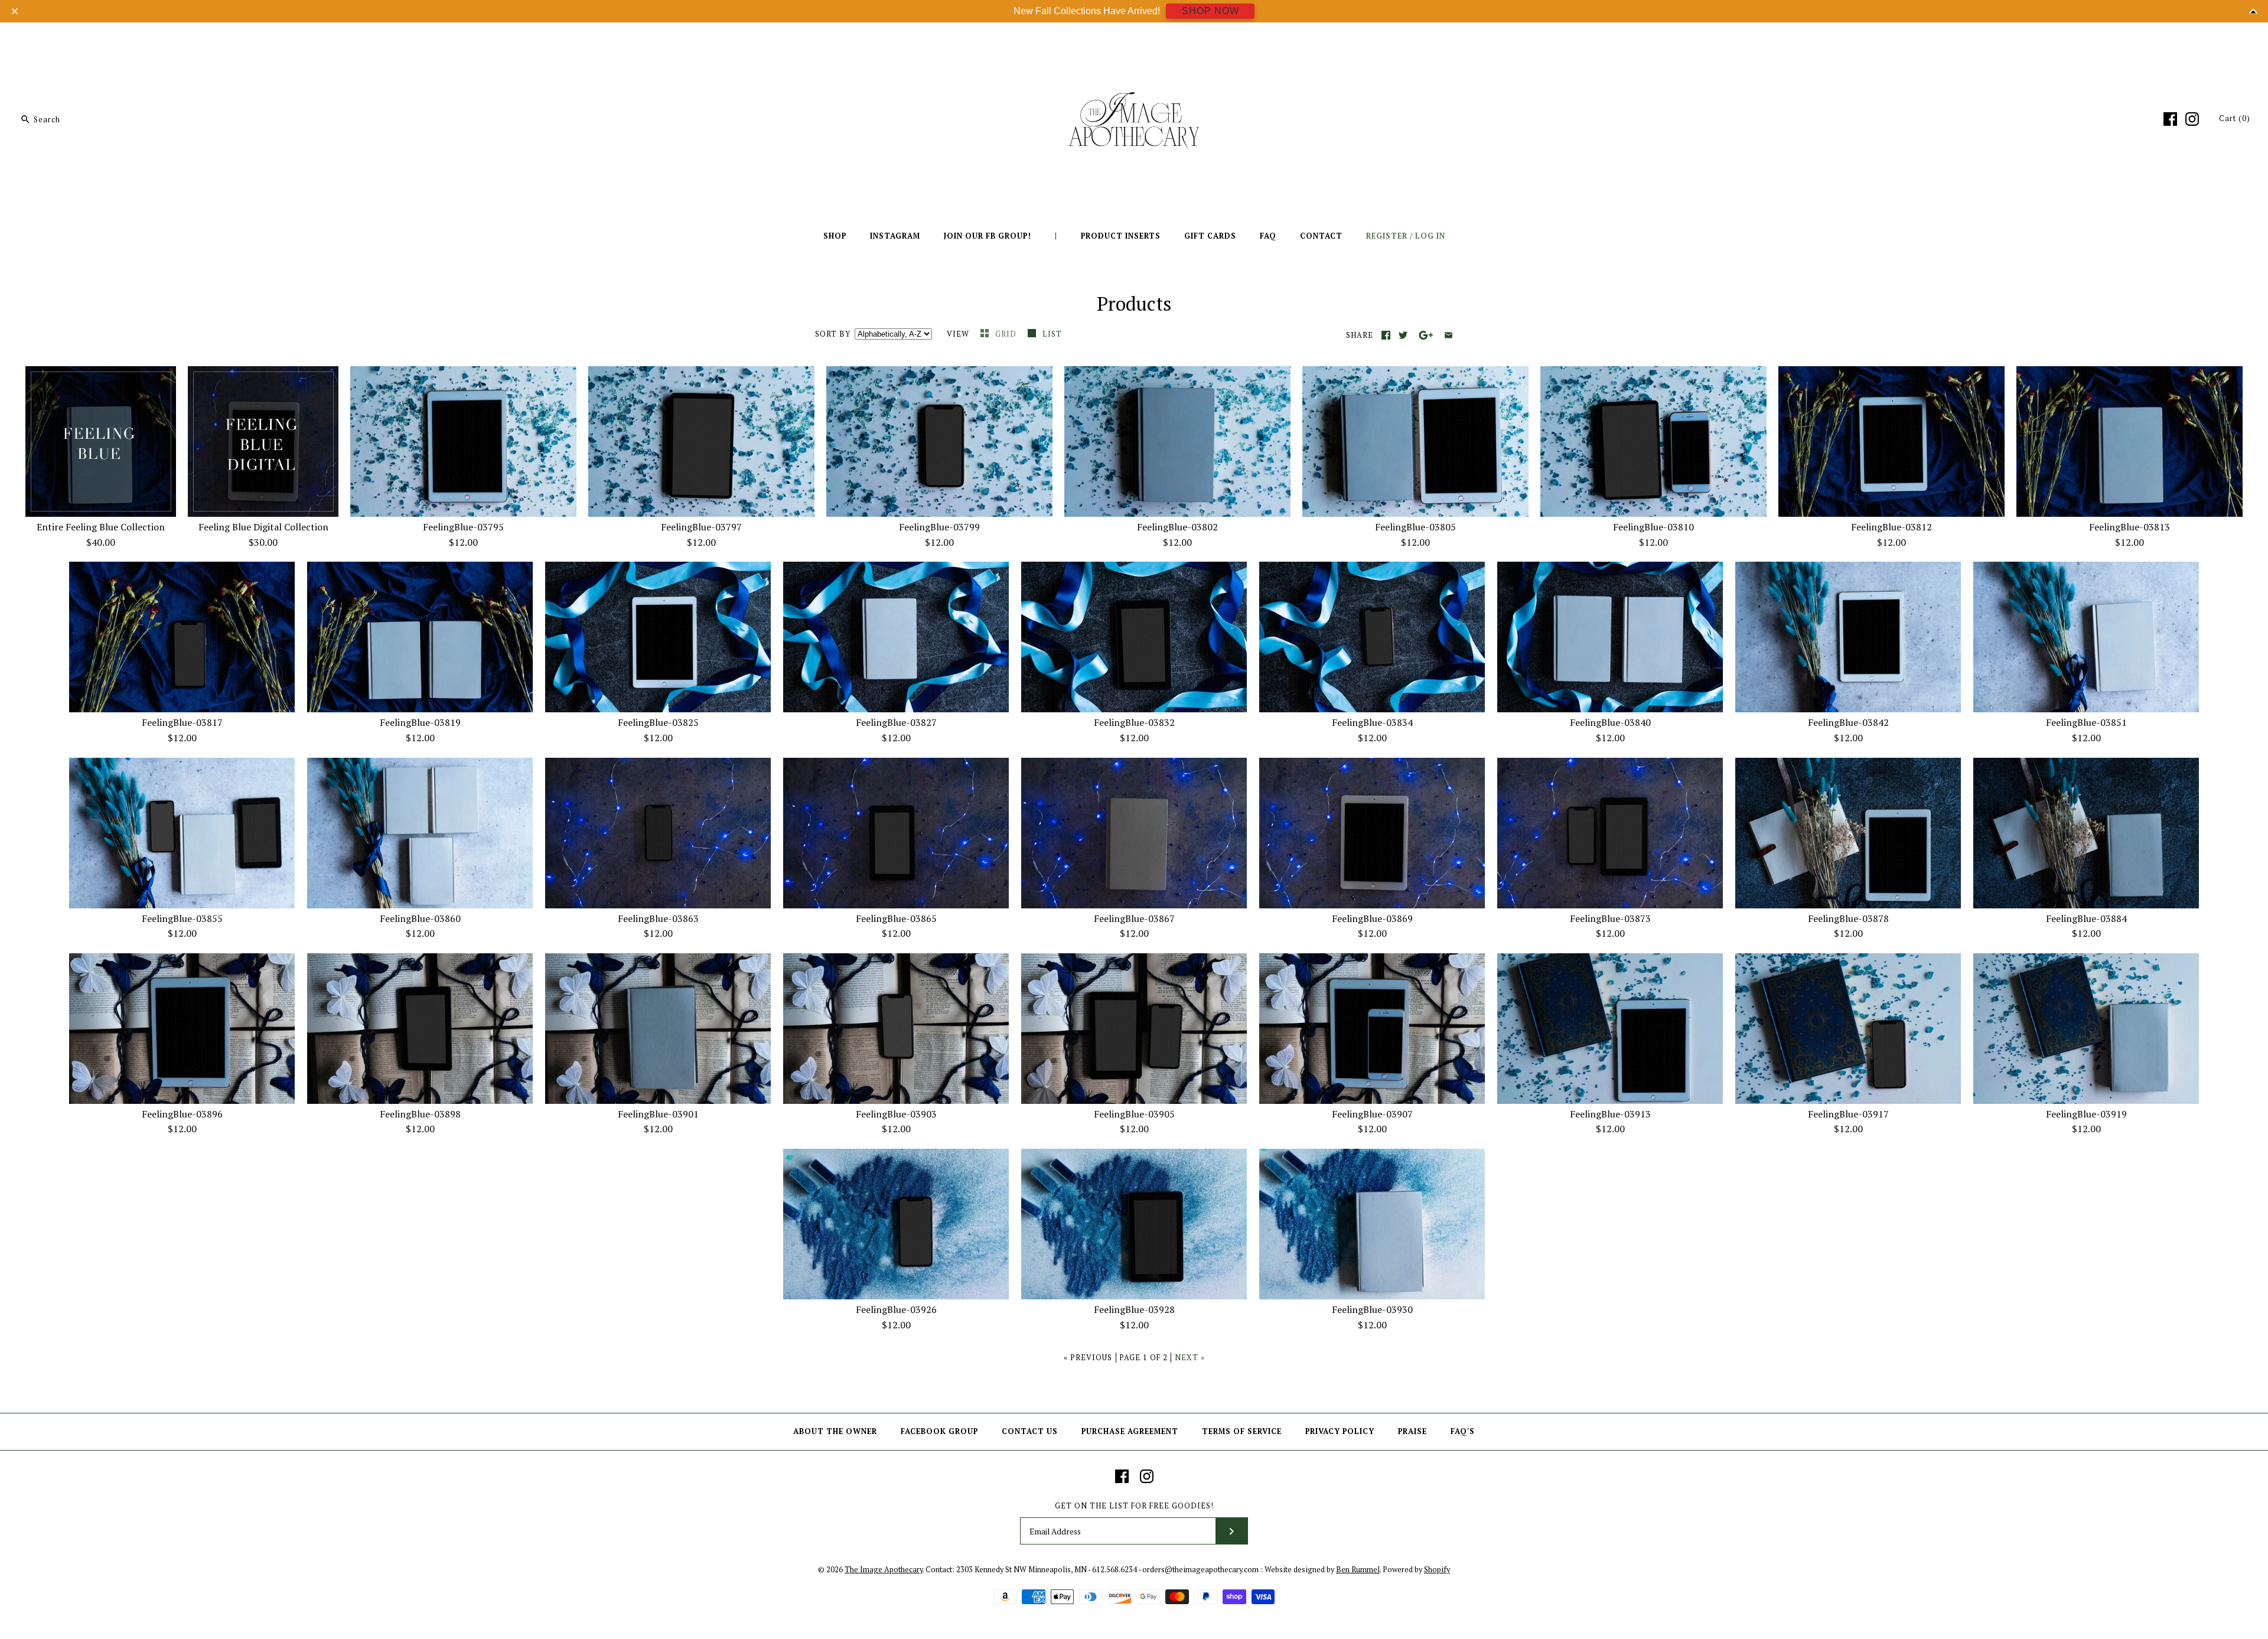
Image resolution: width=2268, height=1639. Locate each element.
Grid (1007, 334)
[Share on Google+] (1426, 335)
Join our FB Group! (988, 236)
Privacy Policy (1340, 1431)
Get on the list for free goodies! (1134, 1506)
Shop (835, 236)
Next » (1190, 1358)
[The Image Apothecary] (1134, 40)
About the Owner (835, 1431)
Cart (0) (2235, 118)
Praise (1412, 1431)
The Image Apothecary (884, 1570)
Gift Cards (1210, 236)
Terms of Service (1242, 1431)
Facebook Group (939, 1431)
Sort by (833, 334)
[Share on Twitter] (1403, 335)
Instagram (895, 236)
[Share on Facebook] (1386, 335)
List (1052, 334)
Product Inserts (1121, 236)
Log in (1430, 236)
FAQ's (1463, 1431)
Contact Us (1030, 1431)
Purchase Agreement (1130, 1431)
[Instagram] (2192, 119)
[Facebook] (2170, 119)
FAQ (1268, 236)
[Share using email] (1449, 335)
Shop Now (1210, 11)
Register (1387, 236)
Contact (1321, 236)
